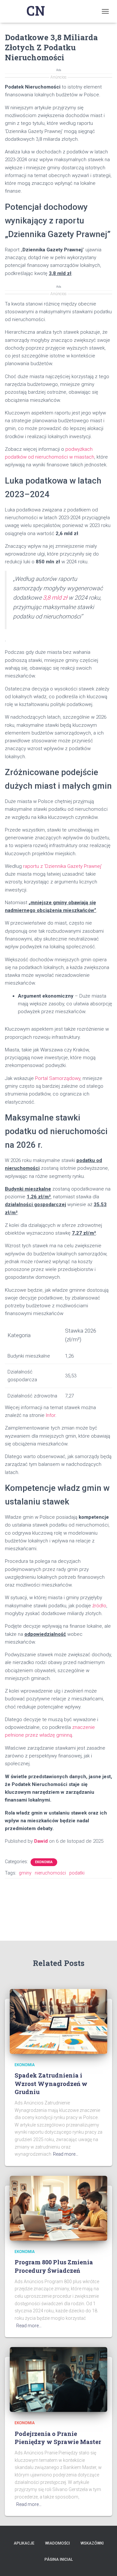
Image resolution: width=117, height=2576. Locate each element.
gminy (25, 1873)
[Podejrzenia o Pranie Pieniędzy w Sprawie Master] (58, 2379)
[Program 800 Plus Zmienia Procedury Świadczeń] (58, 2208)
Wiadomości (58, 2543)
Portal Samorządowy (58, 1078)
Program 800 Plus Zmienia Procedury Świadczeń (54, 2266)
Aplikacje (24, 2543)
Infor (51, 1415)
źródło (99, 1606)
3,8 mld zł (55, 598)
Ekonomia (44, 1862)
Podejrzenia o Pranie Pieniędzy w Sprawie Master (58, 2438)
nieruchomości (50, 1873)
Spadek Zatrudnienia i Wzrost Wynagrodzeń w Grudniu (51, 2083)
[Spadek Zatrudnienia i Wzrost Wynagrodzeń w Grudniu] (58, 2021)
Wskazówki (92, 2543)
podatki (77, 1873)
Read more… (66, 2154)
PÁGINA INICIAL (59, 2559)
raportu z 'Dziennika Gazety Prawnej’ (63, 866)
